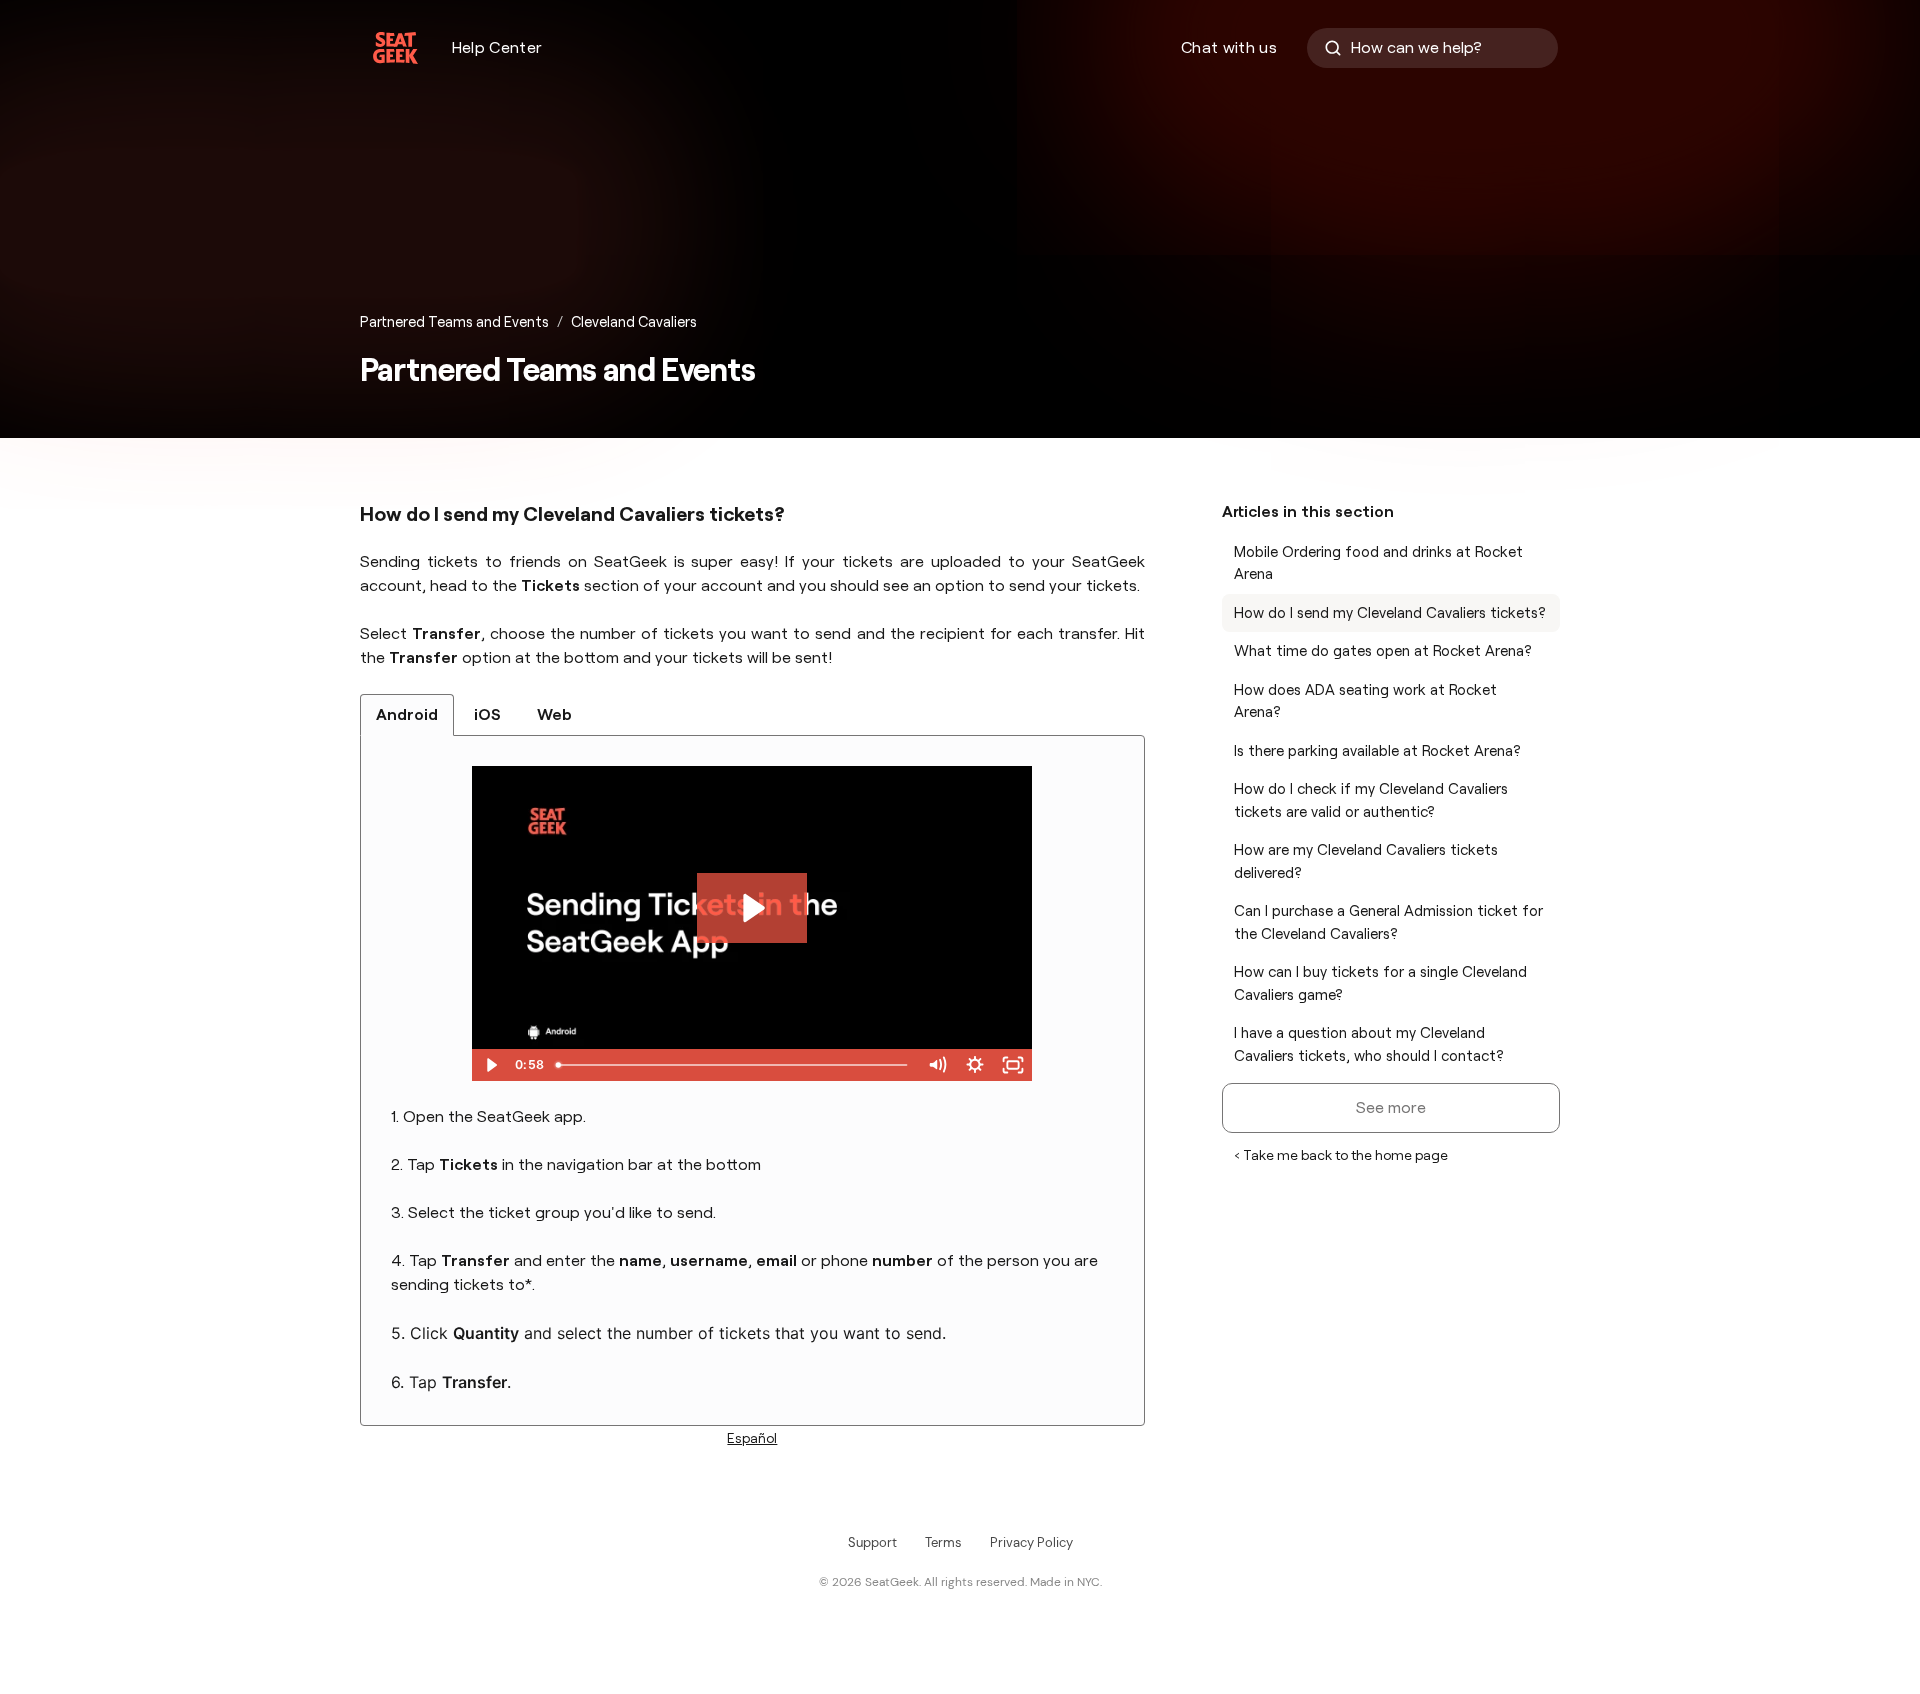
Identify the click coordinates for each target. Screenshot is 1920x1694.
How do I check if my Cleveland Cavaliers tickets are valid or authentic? (1371, 800)
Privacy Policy (1031, 1542)
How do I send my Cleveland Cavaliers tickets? (1390, 613)
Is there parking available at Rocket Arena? (1377, 751)
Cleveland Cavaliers (634, 322)
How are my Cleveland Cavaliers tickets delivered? (1366, 861)
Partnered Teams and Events (454, 322)
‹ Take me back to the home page (1341, 1155)
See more (1391, 1107)
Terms (943, 1542)
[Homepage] (395, 48)
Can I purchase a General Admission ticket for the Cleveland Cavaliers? (1388, 922)
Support (872, 1542)
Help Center (497, 47)
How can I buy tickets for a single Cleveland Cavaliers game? (1380, 983)
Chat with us (1229, 47)
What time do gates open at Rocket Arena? (1383, 651)
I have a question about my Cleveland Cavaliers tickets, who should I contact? (1369, 1044)
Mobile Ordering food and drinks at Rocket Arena (1378, 563)
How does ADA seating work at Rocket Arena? (1365, 701)
